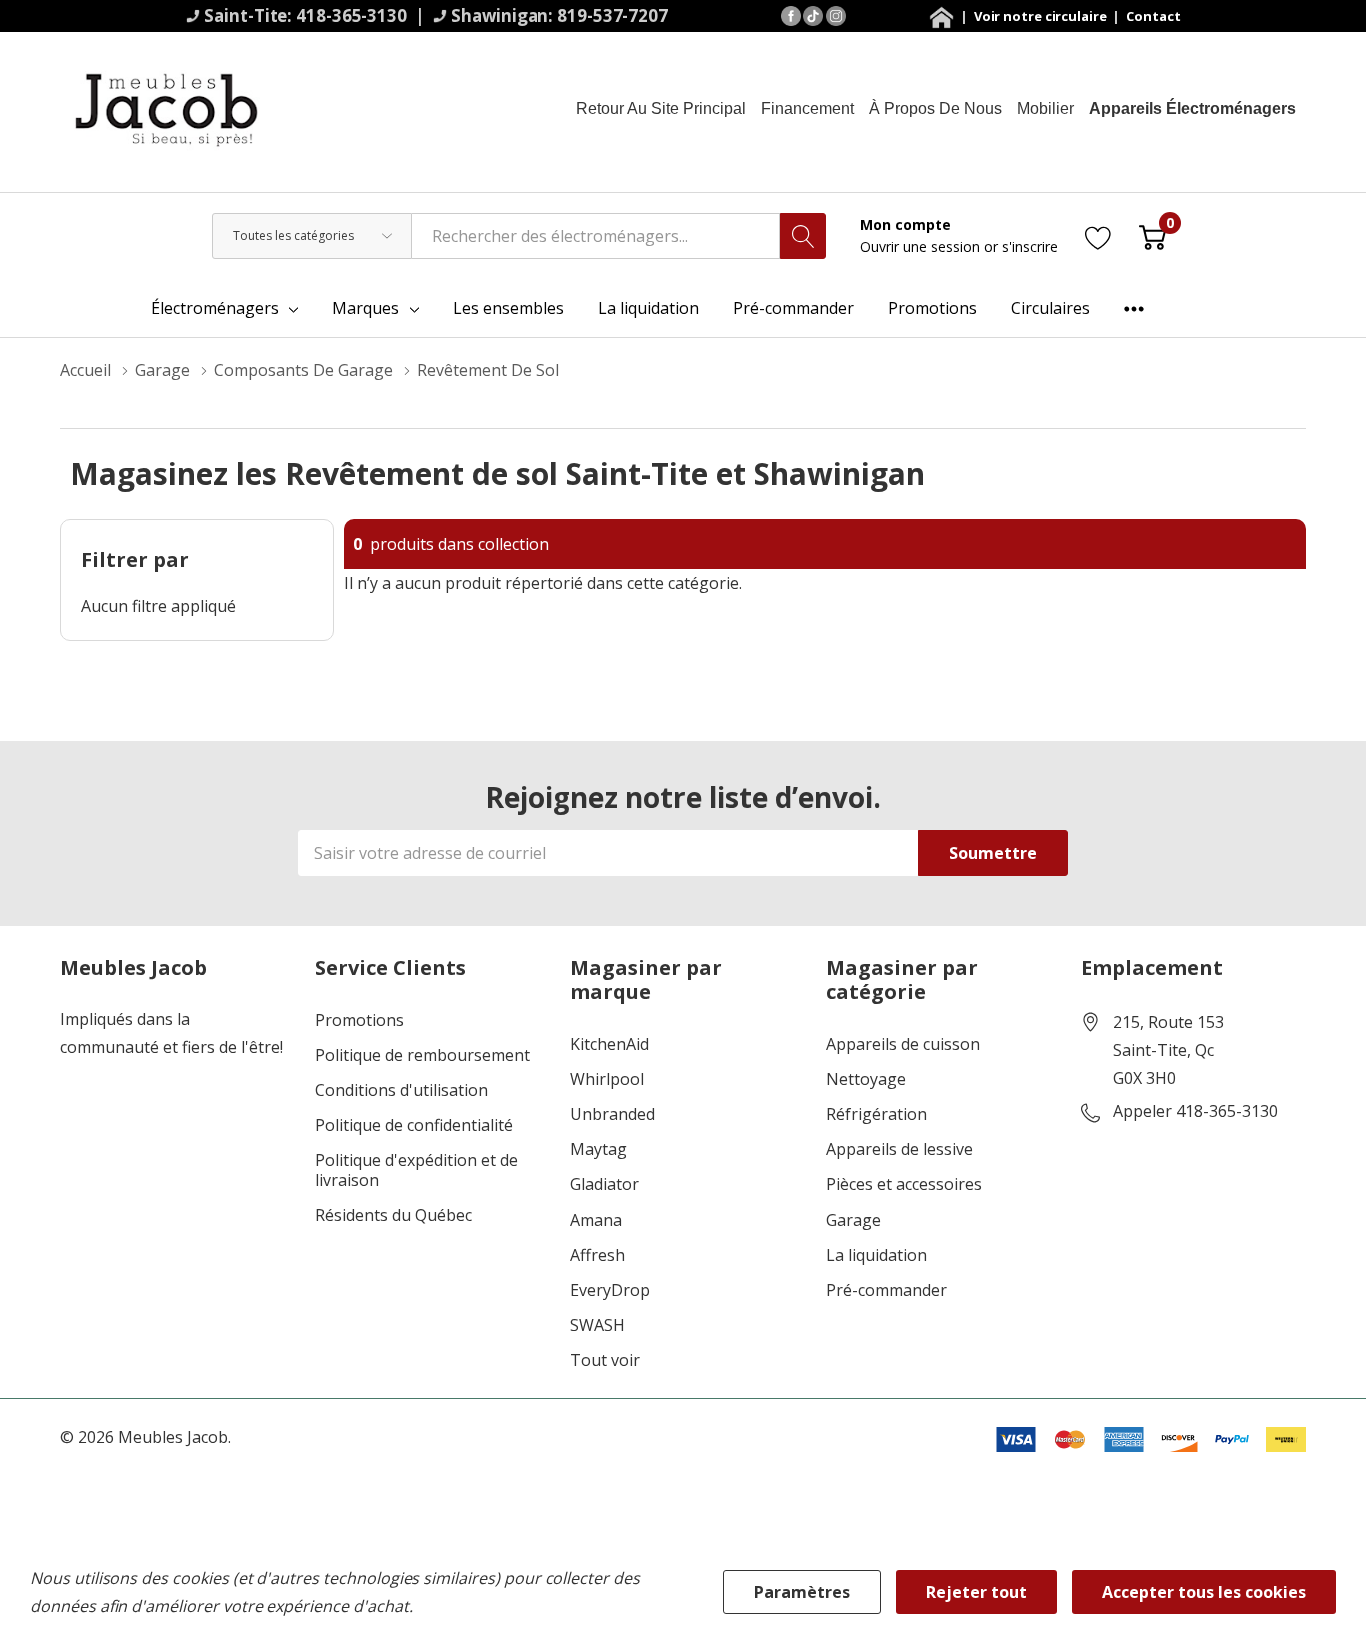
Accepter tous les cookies (1204, 1592)
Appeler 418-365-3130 (1195, 1112)
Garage (853, 1220)
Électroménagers (215, 308)
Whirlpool (607, 1079)
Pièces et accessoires (904, 1184)
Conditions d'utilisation (401, 1090)
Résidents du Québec (393, 1215)
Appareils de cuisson (903, 1044)
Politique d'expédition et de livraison (416, 1170)
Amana (596, 1220)
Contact (1153, 16)
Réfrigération (876, 1114)
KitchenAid (609, 1044)
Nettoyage (866, 1079)
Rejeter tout (976, 1592)
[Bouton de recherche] (803, 236)
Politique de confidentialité (414, 1125)
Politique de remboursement (422, 1055)
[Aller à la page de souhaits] (1098, 235)
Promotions (359, 1020)
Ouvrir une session (922, 246)
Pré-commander (886, 1290)
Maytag (598, 1149)
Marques (365, 308)
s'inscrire (1030, 246)
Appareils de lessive (899, 1149)
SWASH (597, 1325)
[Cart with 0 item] (1152, 235)
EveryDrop (610, 1290)
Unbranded (612, 1114)
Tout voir (605, 1360)
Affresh (597, 1255)
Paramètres (802, 1592)
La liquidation (876, 1255)
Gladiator (604, 1184)
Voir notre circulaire (1042, 16)
